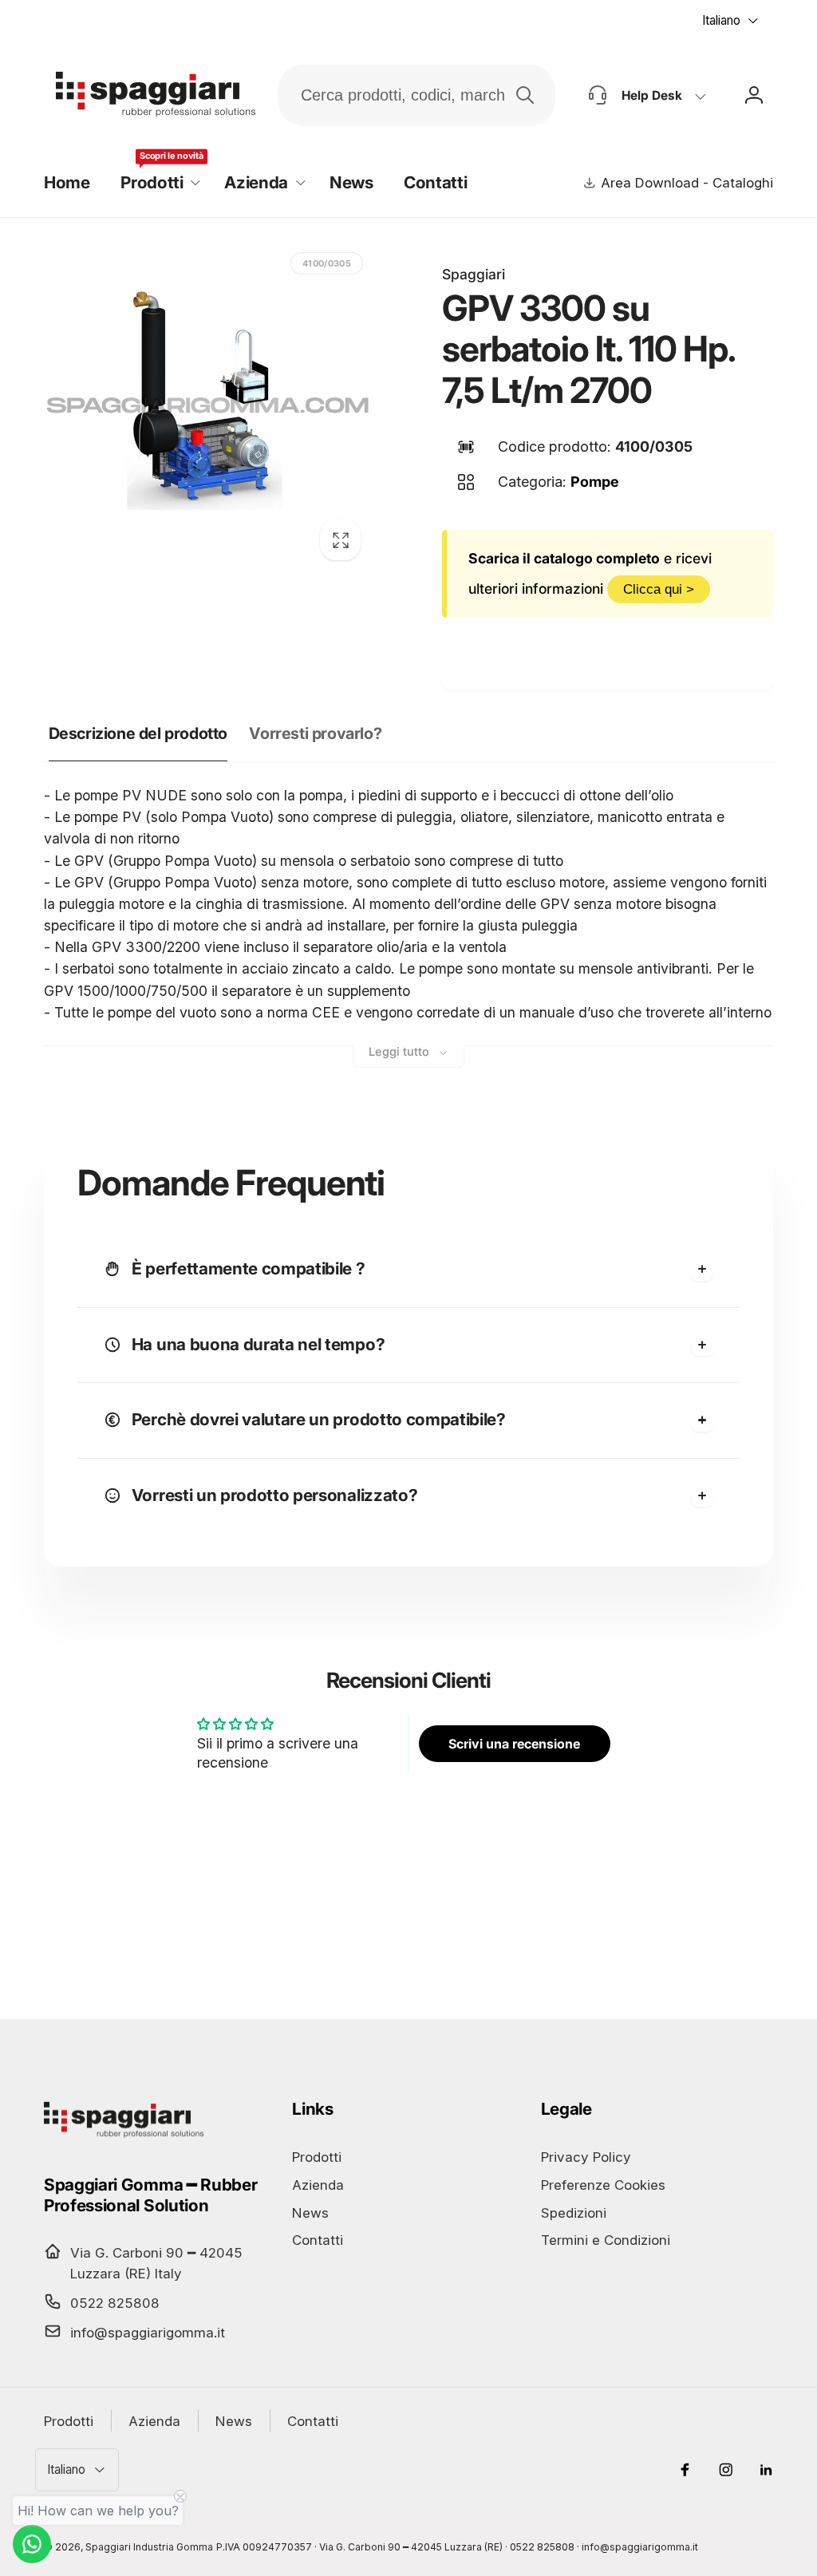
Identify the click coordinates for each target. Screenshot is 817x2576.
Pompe (595, 482)
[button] (158, 183)
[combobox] (417, 95)
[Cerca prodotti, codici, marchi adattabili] (525, 95)
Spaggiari (474, 274)
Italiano (721, 20)
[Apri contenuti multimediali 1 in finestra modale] (208, 407)
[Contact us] (32, 2544)
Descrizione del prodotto (138, 733)
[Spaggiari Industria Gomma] (124, 2137)
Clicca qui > (659, 589)
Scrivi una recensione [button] (514, 1744)
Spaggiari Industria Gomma (149, 2547)
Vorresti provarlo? (315, 733)
